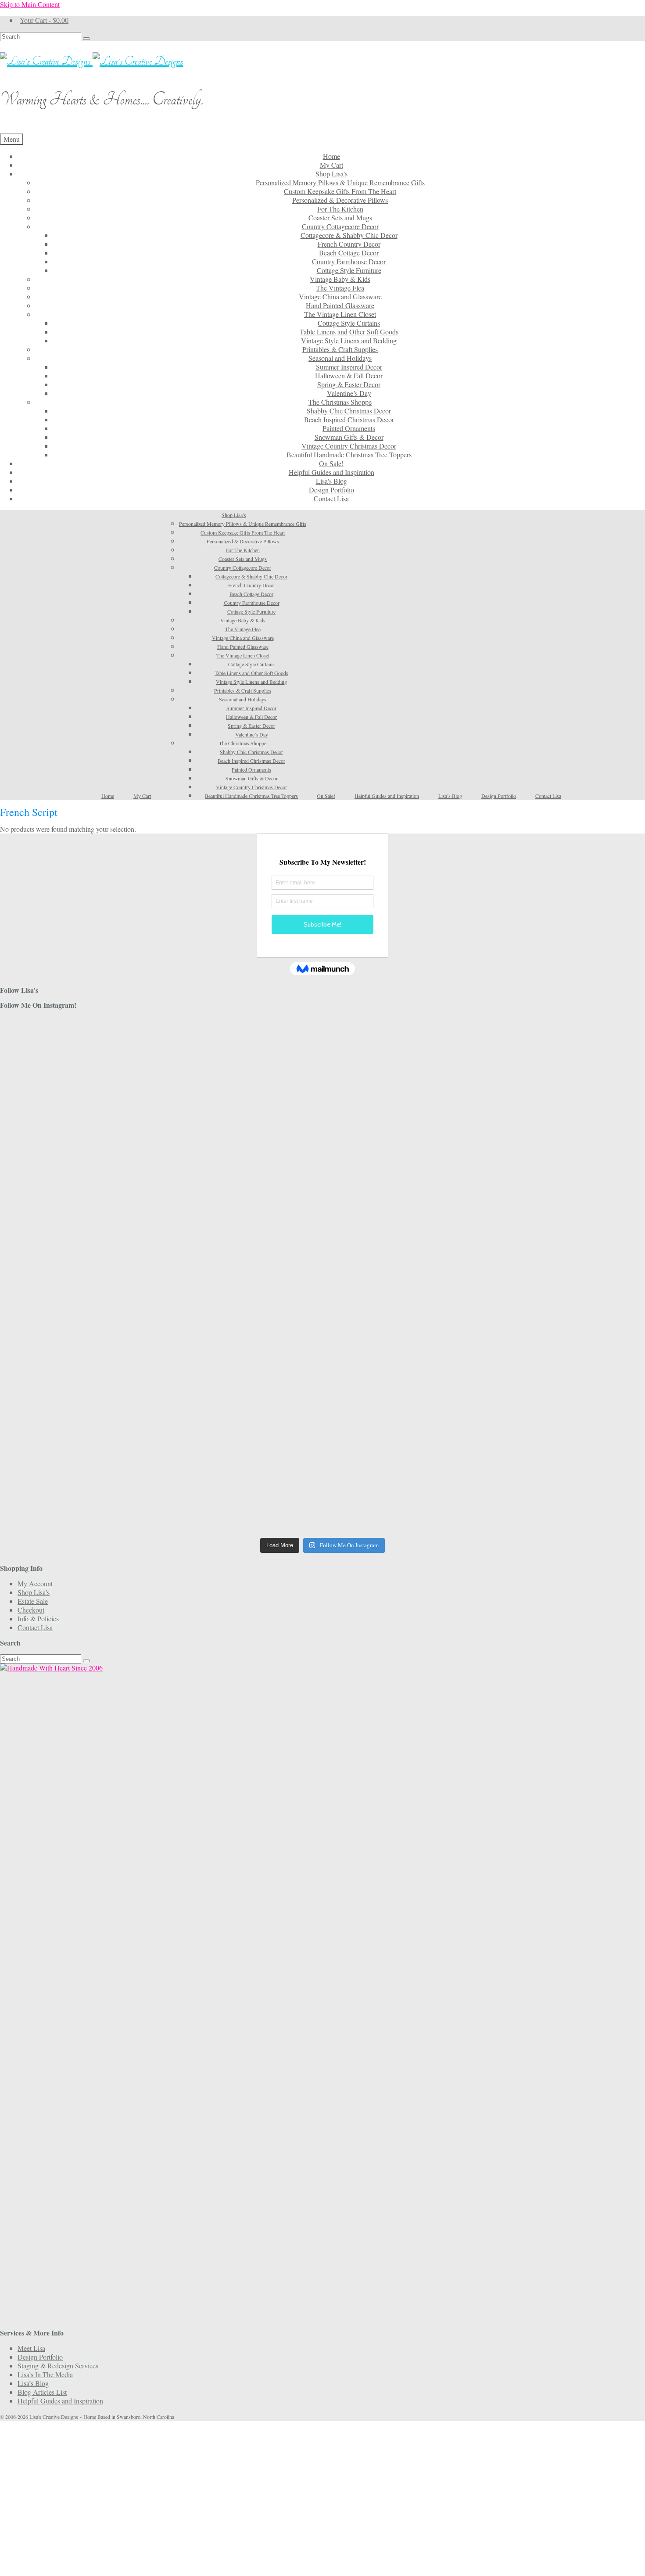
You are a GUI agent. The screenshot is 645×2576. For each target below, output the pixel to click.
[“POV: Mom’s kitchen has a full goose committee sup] (106, 1495)
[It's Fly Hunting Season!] (539, 1258)
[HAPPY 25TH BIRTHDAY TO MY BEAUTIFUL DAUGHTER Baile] (322, 1030)
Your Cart (44, 20)
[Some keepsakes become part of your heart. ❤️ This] (539, 1131)
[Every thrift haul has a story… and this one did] (322, 1280)
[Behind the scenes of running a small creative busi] (106, 1056)
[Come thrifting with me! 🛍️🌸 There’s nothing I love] (539, 1052)
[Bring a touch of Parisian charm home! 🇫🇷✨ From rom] (106, 1447)
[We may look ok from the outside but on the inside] (106, 1105)
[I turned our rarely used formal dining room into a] (106, 1285)
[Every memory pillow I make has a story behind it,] (322, 1210)
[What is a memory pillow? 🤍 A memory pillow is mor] (106, 1355)
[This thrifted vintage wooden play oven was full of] (539, 1447)
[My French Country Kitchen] (106, 1175)
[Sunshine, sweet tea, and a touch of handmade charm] (539, 1201)
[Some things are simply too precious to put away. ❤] (539, 1368)
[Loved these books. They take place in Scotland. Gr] (322, 1105)
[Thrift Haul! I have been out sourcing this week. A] (322, 1438)
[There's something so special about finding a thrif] (322, 1355)
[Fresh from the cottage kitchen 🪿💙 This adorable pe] (322, 1504)
